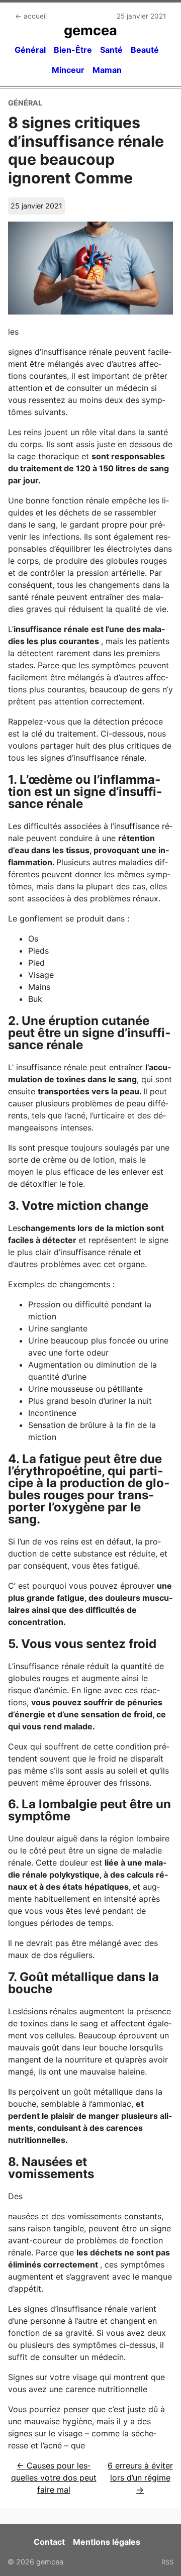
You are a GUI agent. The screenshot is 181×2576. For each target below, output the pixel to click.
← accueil (31, 16)
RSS (167, 2562)
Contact (49, 2542)
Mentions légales (107, 2542)
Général (30, 50)
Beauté (145, 50)
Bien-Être (73, 50)
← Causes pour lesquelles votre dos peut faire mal (54, 2478)
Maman (107, 70)
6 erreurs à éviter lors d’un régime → (140, 2478)
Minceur (68, 70)
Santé (111, 50)
